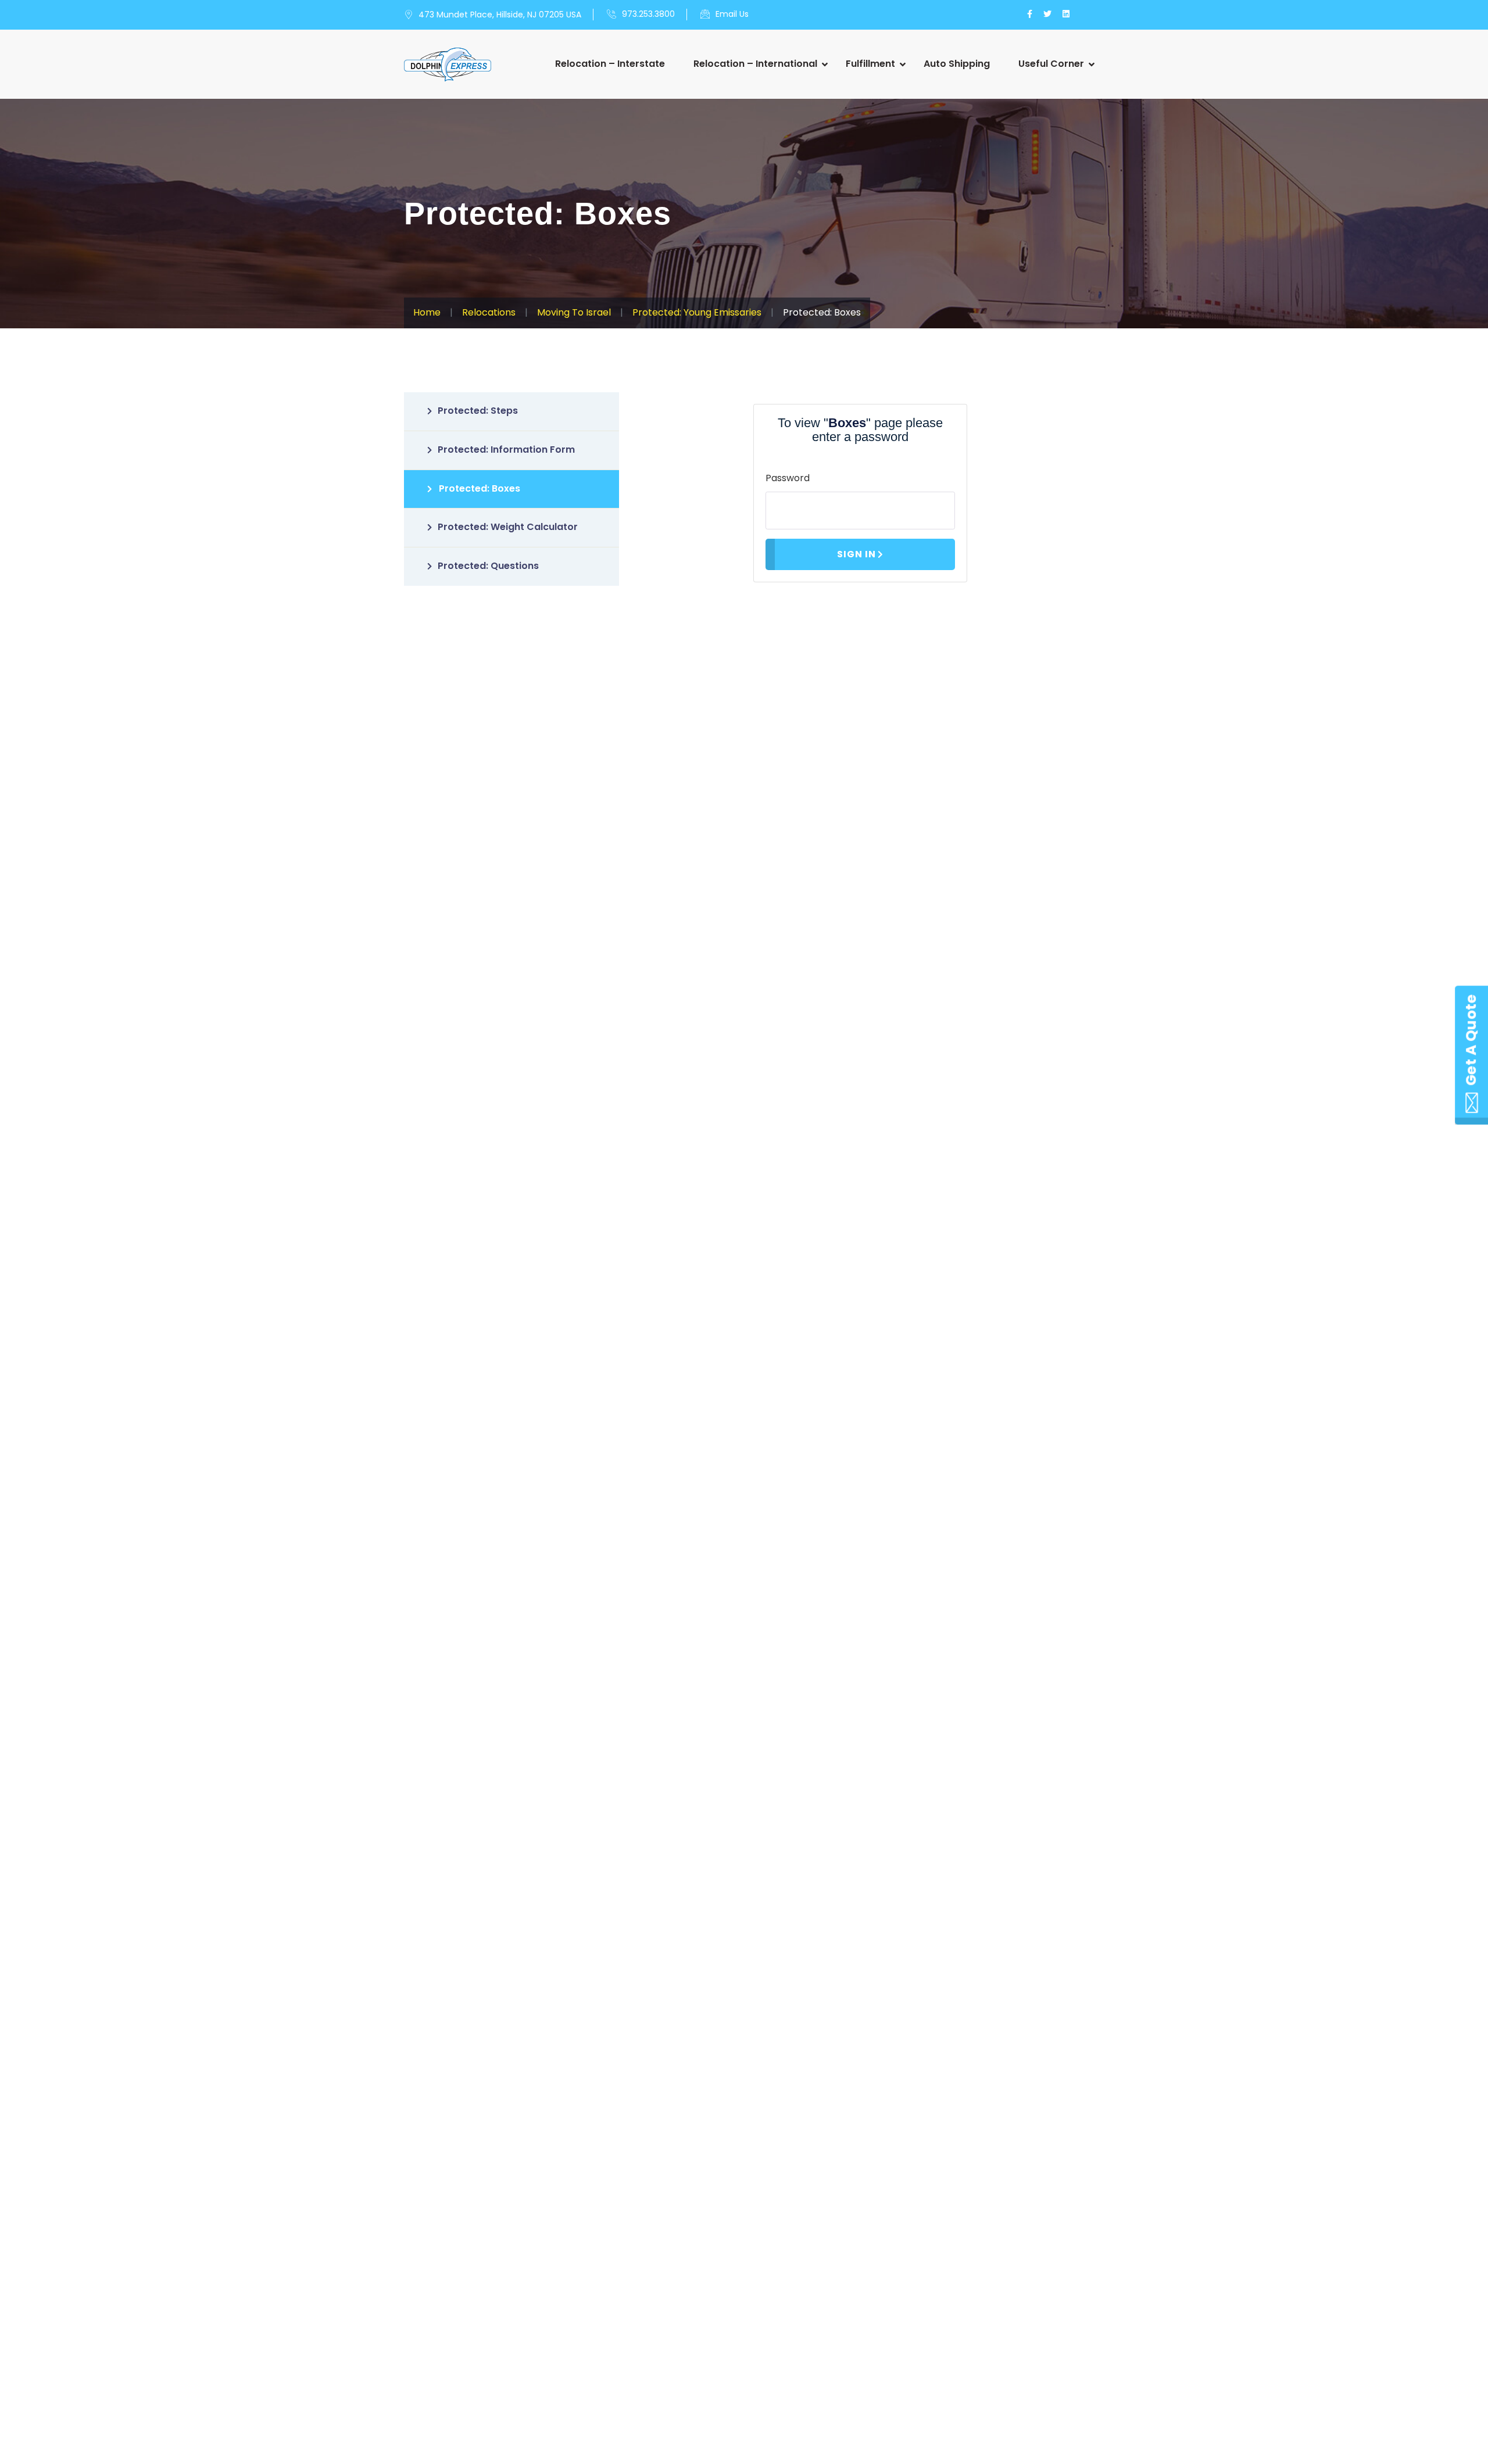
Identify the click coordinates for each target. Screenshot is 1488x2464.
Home (427, 312)
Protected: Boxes (480, 488)
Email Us (732, 14)
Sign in (856, 554)
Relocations (489, 312)
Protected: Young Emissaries (697, 312)
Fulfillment (870, 64)
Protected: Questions (488, 566)
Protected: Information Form (506, 450)
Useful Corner (1051, 64)
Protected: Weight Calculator (508, 527)
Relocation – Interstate (610, 64)
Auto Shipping (957, 64)
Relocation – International (755, 64)
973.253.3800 (648, 14)
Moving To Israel (574, 312)
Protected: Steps (478, 411)
